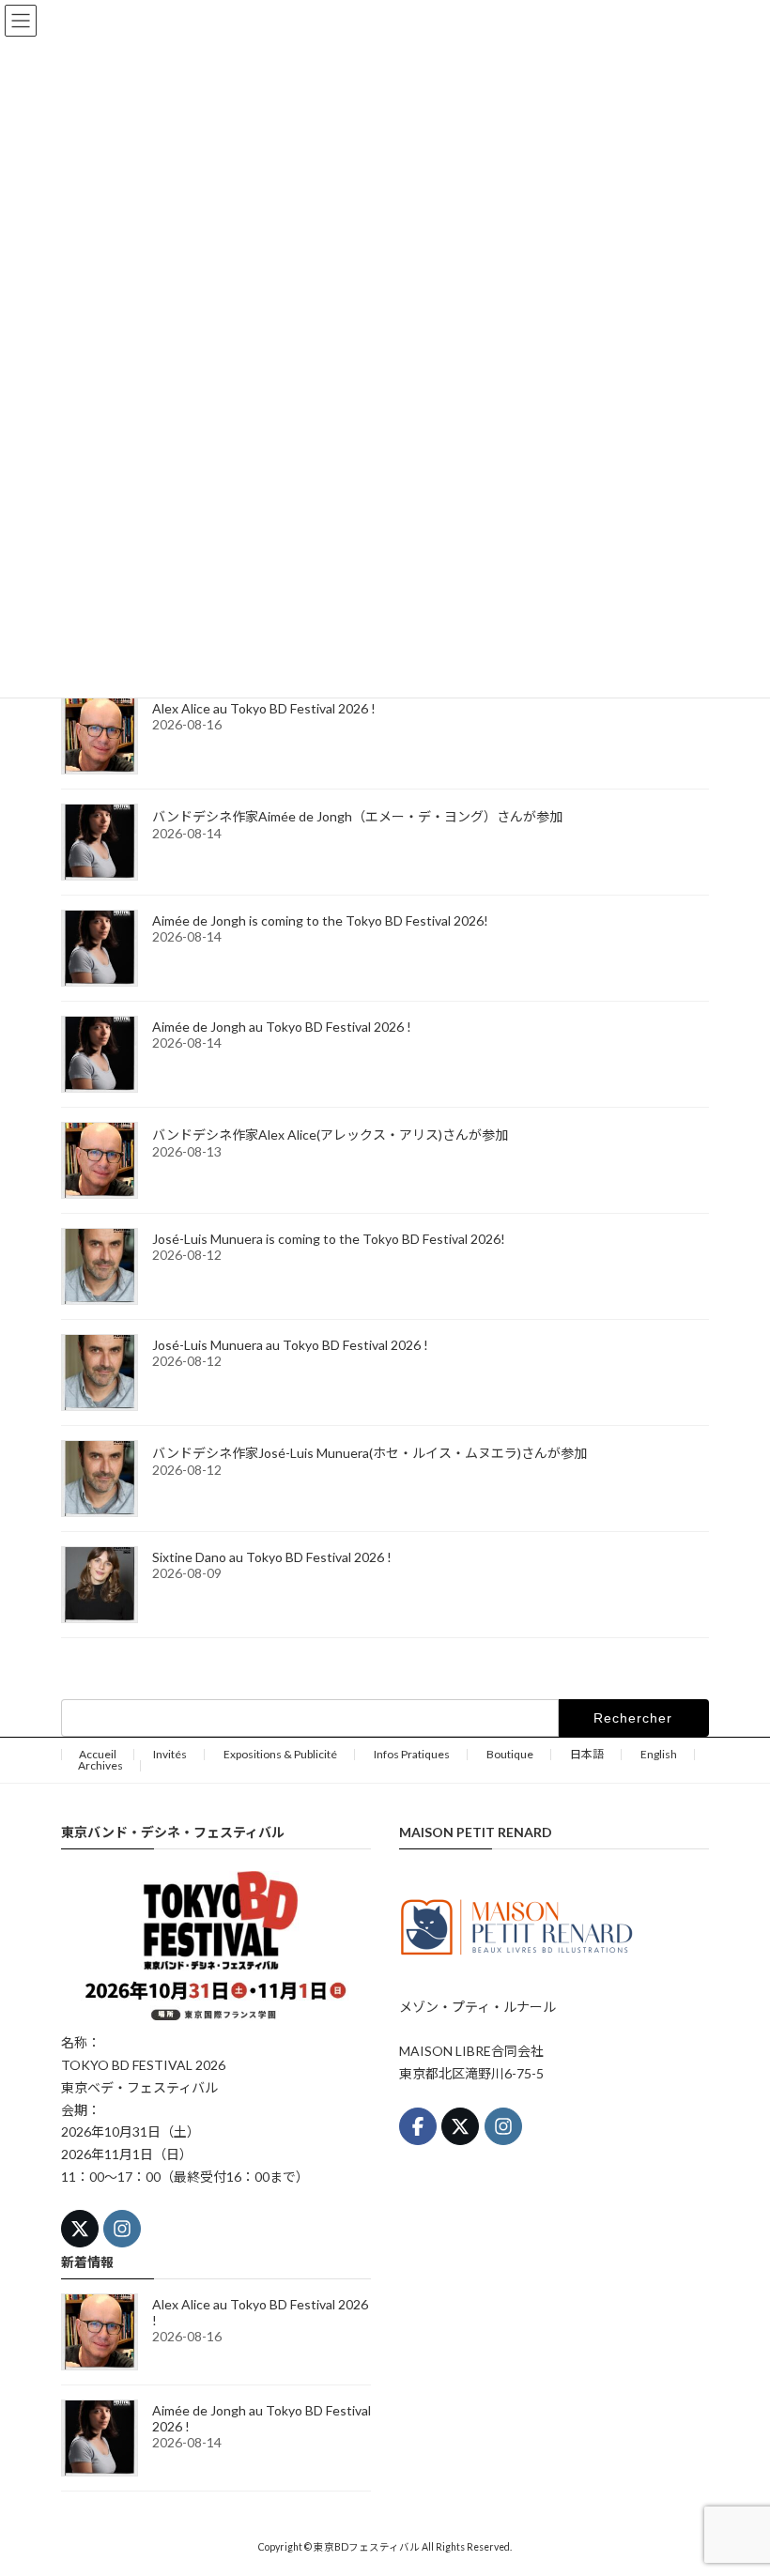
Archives (100, 1765)
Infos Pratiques (412, 1754)
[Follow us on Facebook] (418, 2126)
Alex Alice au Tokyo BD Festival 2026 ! (264, 708)
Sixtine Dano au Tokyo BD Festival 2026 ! (272, 1557)
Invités (170, 1754)
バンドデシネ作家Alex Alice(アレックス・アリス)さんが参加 (330, 1135)
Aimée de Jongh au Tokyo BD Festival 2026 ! (282, 1027)
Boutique (510, 1754)
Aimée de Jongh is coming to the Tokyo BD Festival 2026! (320, 920)
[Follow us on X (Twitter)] (80, 2229)
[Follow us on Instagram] (122, 2229)
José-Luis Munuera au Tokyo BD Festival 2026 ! (290, 1345)
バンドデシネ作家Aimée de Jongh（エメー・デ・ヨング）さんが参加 (357, 816)
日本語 (587, 1754)
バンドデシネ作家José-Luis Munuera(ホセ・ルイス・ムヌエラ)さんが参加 (370, 1453)
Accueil (98, 1754)
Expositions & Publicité (280, 1754)
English (659, 1754)
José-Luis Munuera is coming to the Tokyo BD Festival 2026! (329, 1239)
